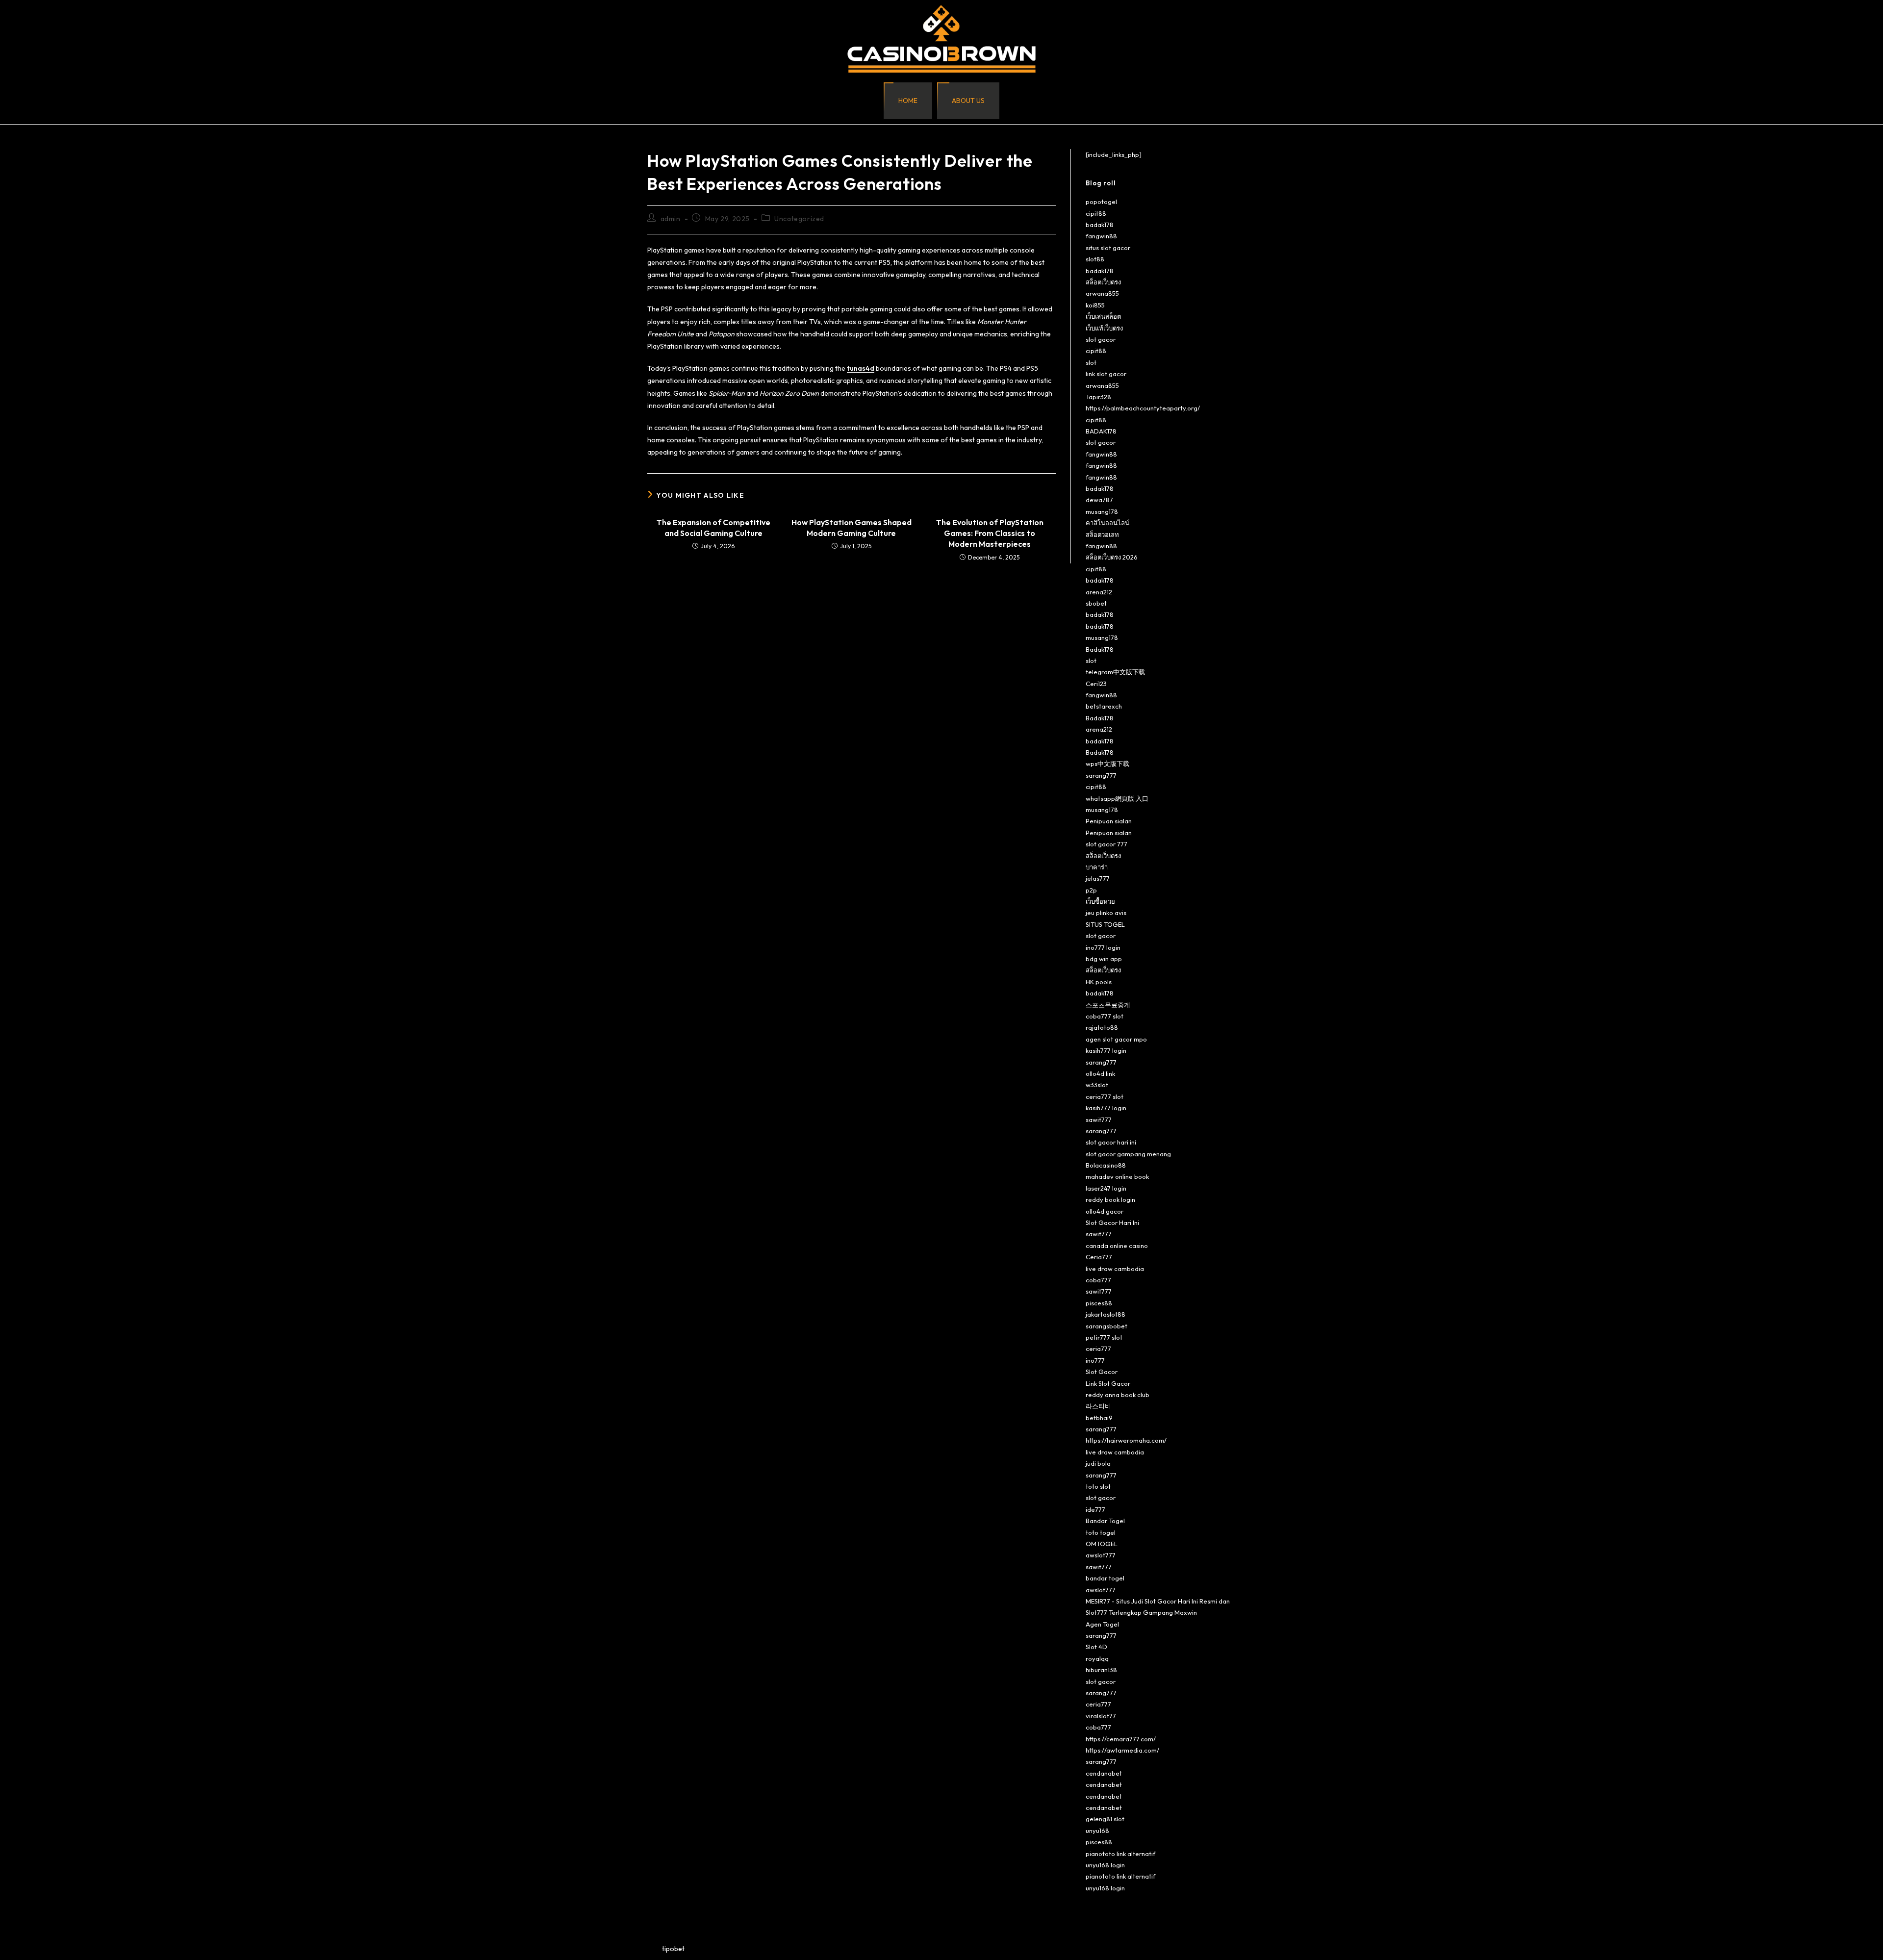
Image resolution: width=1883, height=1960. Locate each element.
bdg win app (1104, 959)
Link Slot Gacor (1108, 1383)
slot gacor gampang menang (1128, 1154)
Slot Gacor (1102, 1372)
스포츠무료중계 (1108, 1005)
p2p (1091, 890)
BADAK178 (1101, 431)
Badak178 (1100, 649)
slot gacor (1101, 339)
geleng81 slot (1105, 1819)
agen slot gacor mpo (1116, 1039)
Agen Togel (1102, 1624)
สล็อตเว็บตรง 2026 (1112, 557)
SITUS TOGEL (1105, 924)
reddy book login (1110, 1199)
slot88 (1095, 259)
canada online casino (1117, 1246)
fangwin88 (1101, 236)
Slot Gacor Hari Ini (1112, 1222)
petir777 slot (1104, 1337)
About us (968, 101)
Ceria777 (1099, 1257)
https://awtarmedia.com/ (1122, 1750)
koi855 (1095, 305)
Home (908, 101)
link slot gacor (1106, 374)
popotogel (1101, 202)
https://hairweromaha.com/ (1126, 1440)
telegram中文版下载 (1115, 672)
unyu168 (1097, 1831)
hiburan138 (1101, 1670)
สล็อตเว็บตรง (1103, 282)
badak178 (1100, 225)
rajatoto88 (1102, 1027)
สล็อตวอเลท (1102, 535)
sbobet (1096, 603)
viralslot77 (1101, 1716)
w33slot (1097, 1085)
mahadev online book (1117, 1176)
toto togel (1101, 1532)
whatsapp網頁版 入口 (1117, 798)
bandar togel (1105, 1578)
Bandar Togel (1105, 1521)
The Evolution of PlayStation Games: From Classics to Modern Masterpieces (990, 533)
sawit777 (1099, 1120)
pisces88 (1099, 1303)
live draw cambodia (1115, 1269)
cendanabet (1104, 1773)
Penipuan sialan (1109, 821)
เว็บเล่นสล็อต (1103, 316)
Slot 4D (1096, 1647)
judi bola (1098, 1463)
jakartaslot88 (1106, 1314)
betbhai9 (1099, 1418)
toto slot (1098, 1486)
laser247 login (1106, 1188)
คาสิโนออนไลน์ (1107, 523)
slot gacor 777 (1107, 844)
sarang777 (1101, 775)
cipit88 (1096, 213)
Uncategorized (799, 219)
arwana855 (1102, 293)
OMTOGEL (1102, 1544)
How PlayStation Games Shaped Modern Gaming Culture (852, 528)
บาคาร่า (1097, 867)
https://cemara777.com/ (1121, 1739)
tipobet (673, 1949)
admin (671, 219)
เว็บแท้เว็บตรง (1104, 328)
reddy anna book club (1118, 1395)
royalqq (1097, 1658)
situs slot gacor (1108, 248)
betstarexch (1104, 706)
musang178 (1102, 511)
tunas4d (861, 368)
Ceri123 (1096, 684)
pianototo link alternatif (1120, 1854)
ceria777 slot (1105, 1096)
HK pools (1099, 982)
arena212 (1099, 592)
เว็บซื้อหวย (1100, 901)
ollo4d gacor (1105, 1211)
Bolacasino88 (1106, 1165)
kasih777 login (1106, 1050)
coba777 (1098, 1280)
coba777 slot (1105, 1016)
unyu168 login (1105, 1865)
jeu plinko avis (1106, 913)
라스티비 (1098, 1406)
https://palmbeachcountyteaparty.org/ (1143, 408)
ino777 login (1103, 947)
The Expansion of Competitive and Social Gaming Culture (713, 528)
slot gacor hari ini (1111, 1142)
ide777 (1095, 1509)
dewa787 (1099, 500)
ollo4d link (1100, 1073)
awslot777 (1101, 1555)
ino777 (1095, 1360)
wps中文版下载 (1107, 764)
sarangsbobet (1107, 1326)
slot (1091, 362)
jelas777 (1098, 878)
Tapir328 (1098, 397)
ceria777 (1098, 1349)
